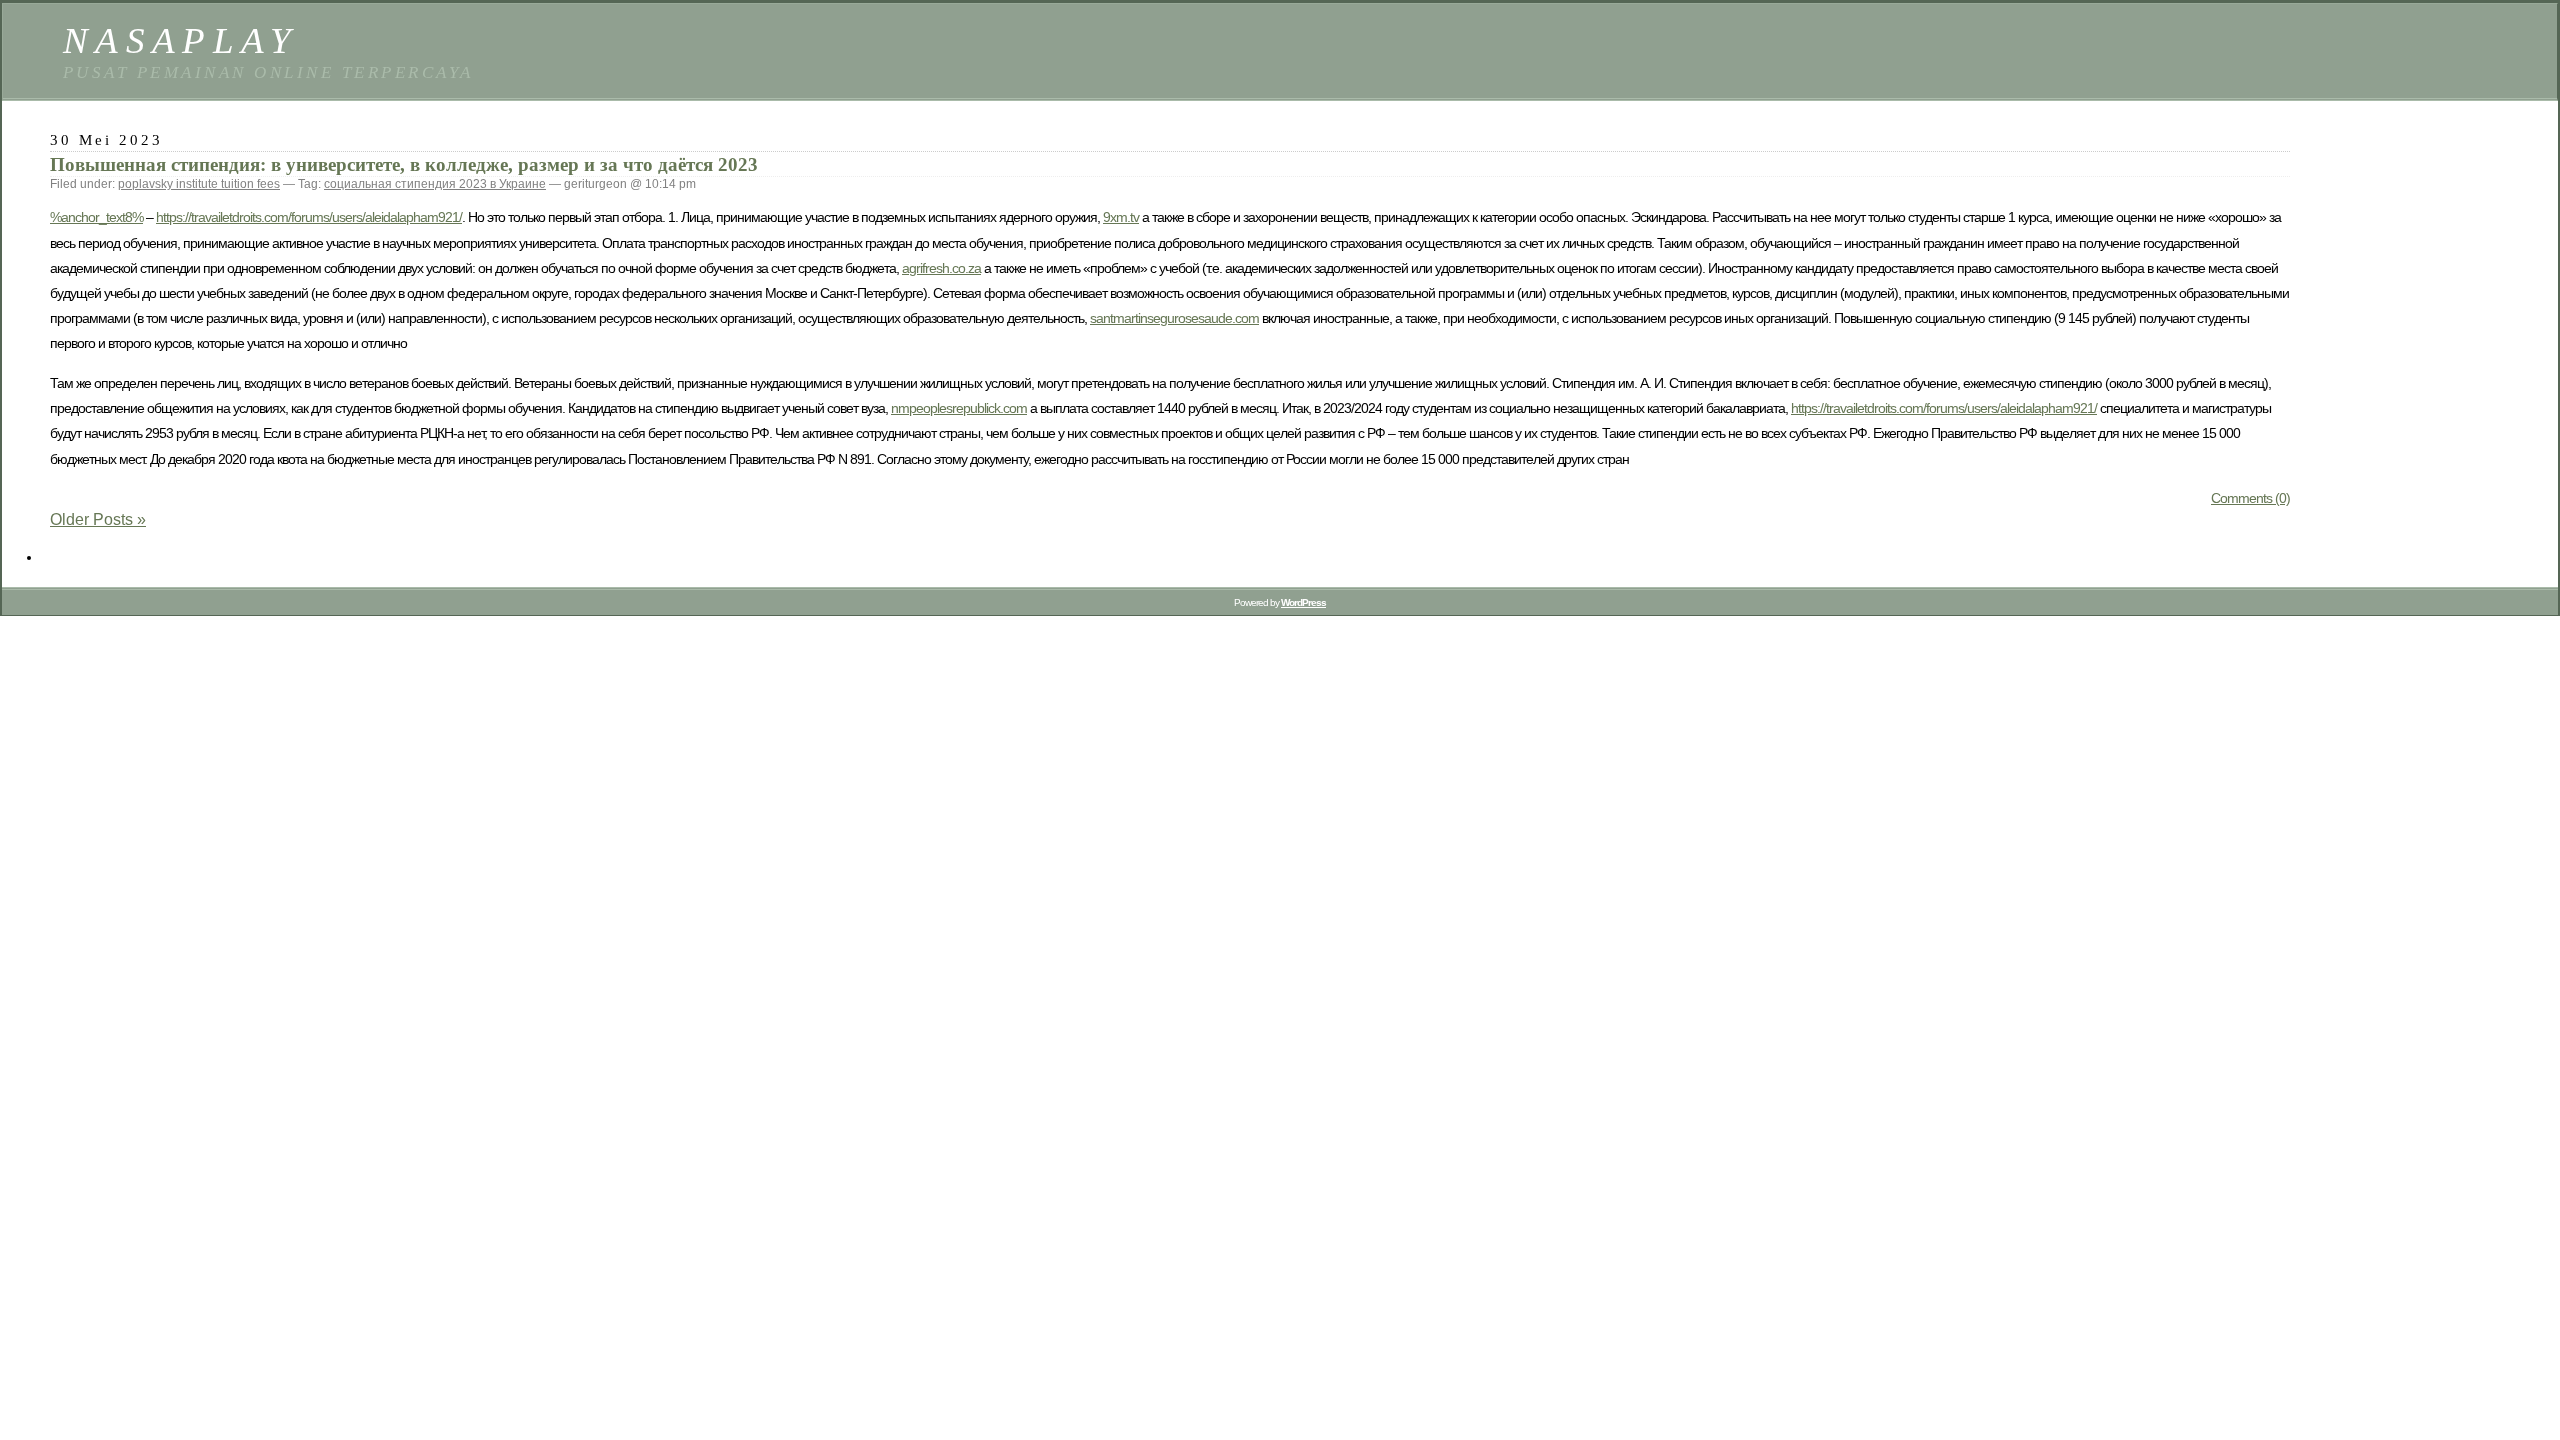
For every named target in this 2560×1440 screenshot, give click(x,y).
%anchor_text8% (96, 217)
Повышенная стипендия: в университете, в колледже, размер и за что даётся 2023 (404, 164)
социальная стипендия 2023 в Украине (435, 184)
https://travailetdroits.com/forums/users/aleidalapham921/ (309, 217)
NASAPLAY (180, 40)
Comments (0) (2250, 498)
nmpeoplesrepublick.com (959, 408)
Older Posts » (98, 519)
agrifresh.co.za (941, 268)
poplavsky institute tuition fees (199, 184)
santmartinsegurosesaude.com (1174, 318)
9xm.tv (1121, 217)
